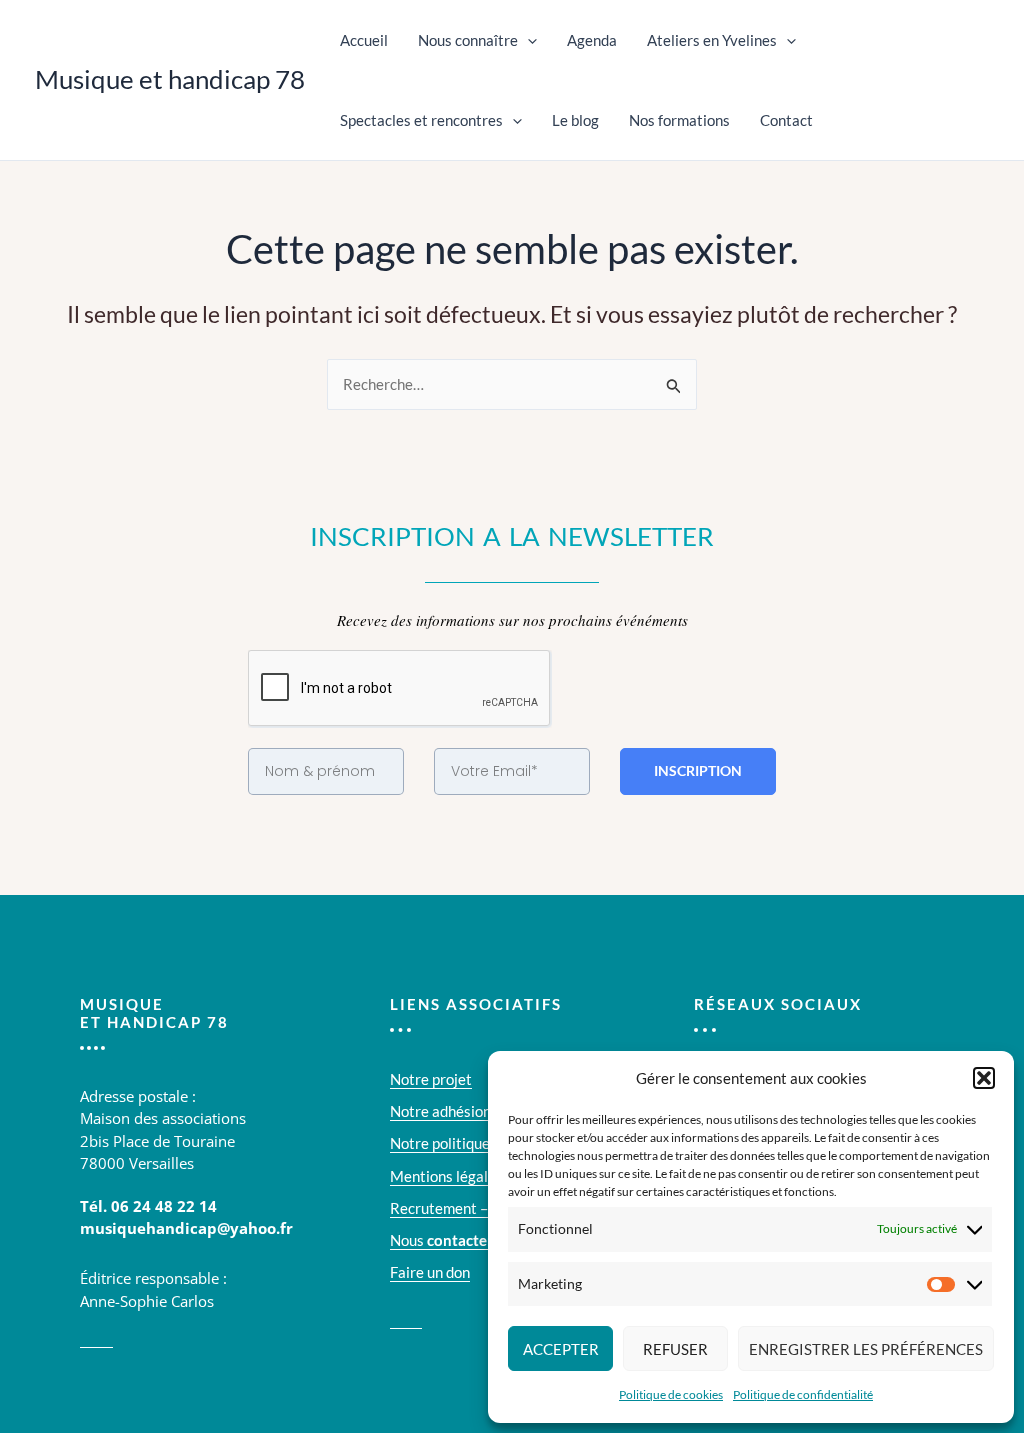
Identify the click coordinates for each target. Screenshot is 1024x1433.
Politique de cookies (671, 1394)
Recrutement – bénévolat (473, 1208)
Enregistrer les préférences (866, 1349)
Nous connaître (468, 40)
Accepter (561, 1349)
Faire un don (430, 1272)
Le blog (575, 120)
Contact (786, 120)
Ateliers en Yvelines (712, 40)
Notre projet (431, 1079)
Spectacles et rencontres (421, 120)
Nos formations (679, 120)
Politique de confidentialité (803, 1394)
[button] (984, 1078)
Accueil (364, 40)
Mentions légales (446, 1176)
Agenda (592, 40)
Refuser (675, 1349)
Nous (441, 1240)
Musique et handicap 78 (170, 79)
